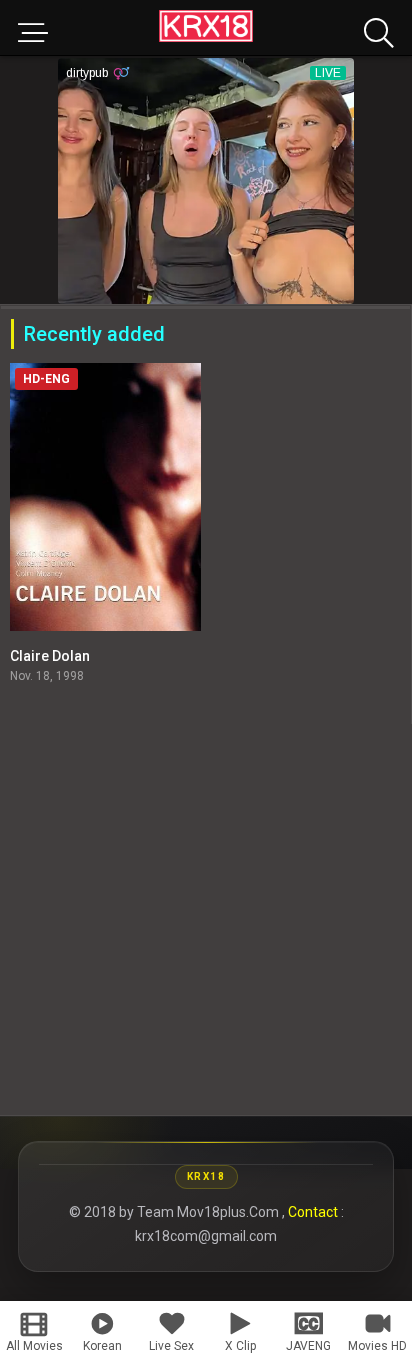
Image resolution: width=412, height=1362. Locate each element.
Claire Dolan (50, 656)
